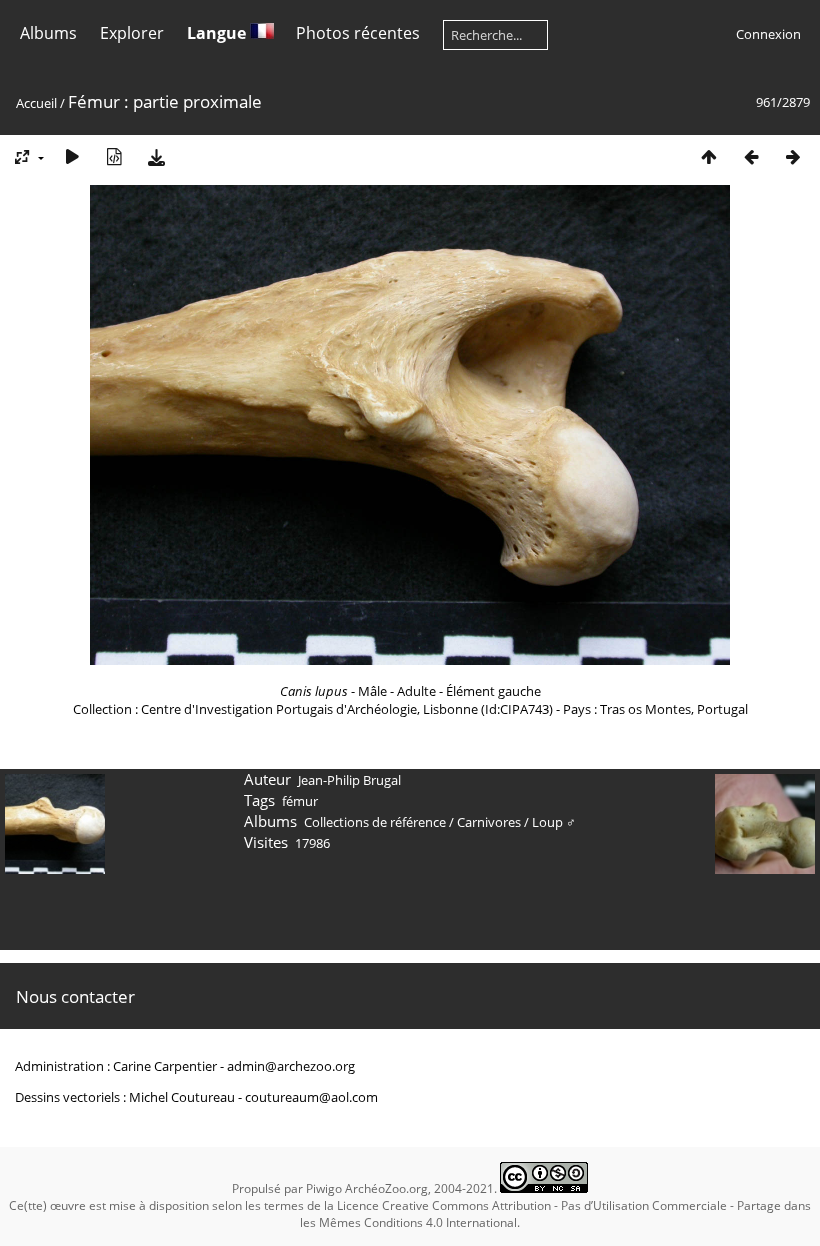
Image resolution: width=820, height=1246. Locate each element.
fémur (300, 801)
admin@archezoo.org (291, 1066)
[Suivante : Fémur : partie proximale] (793, 156)
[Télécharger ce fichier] (156, 156)
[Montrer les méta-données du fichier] (114, 156)
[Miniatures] (709, 156)
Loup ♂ (554, 822)
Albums (48, 33)
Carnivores (489, 822)
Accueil (36, 103)
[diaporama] (72, 156)
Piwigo (324, 1188)
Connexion (768, 34)
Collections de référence (375, 822)
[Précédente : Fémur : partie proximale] (751, 156)
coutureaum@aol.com (311, 1097)
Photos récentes (358, 33)
